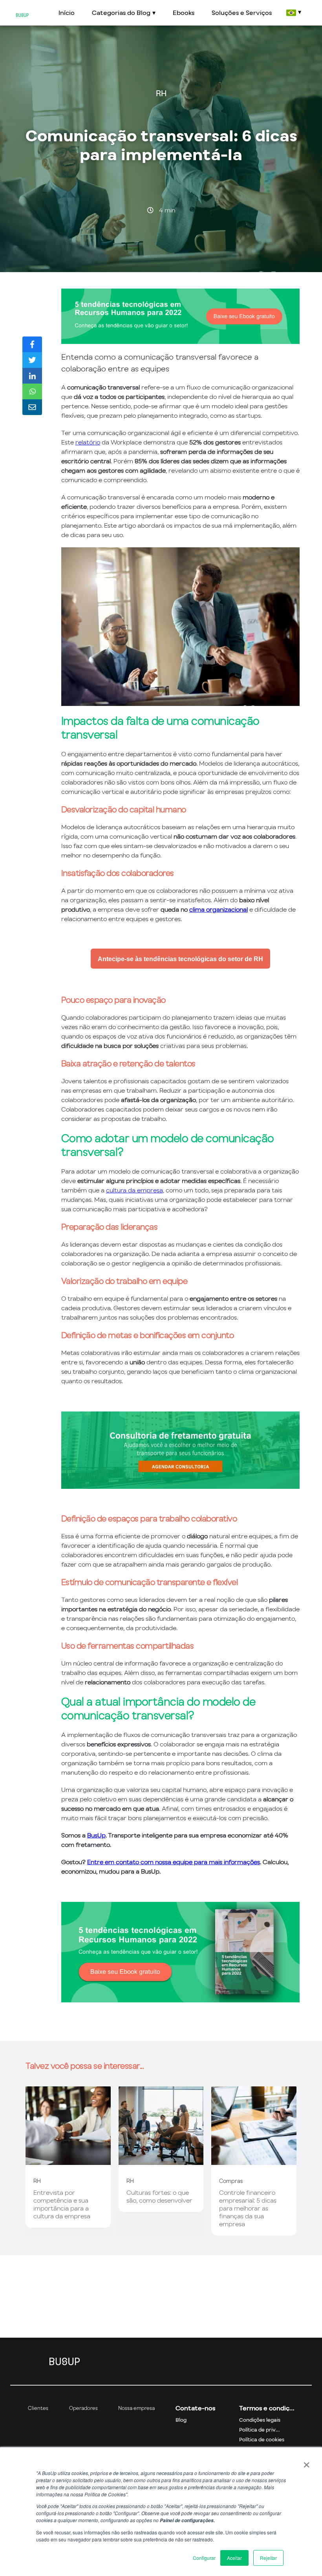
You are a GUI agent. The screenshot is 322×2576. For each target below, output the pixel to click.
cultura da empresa (134, 1190)
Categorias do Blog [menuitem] (121, 13)
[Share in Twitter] (32, 360)
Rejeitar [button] (268, 2558)
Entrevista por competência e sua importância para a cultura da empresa (62, 2204)
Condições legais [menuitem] (260, 2420)
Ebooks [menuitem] (184, 13)
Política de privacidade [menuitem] (267, 2430)
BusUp (96, 1835)
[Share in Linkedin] (32, 376)
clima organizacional (219, 909)
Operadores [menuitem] (83, 2408)
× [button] (306, 2462)
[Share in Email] (32, 407)
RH (161, 93)
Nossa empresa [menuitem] (136, 2408)
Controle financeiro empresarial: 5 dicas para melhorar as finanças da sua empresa (248, 2208)
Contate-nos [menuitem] (195, 2408)
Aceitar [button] (234, 2558)
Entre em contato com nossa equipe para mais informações (174, 1862)
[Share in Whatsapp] (32, 391)
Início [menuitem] (67, 13)
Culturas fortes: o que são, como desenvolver (159, 2196)
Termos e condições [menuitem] (267, 2408)
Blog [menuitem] (181, 2420)
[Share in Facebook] (32, 344)
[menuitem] (293, 13)
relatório (88, 442)
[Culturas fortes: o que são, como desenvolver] (161, 2161)
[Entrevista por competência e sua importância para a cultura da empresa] (68, 2161)
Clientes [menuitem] (38, 2408)
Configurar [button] (204, 2558)
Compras (231, 2181)
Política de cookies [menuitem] (262, 2440)
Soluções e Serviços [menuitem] (242, 13)
